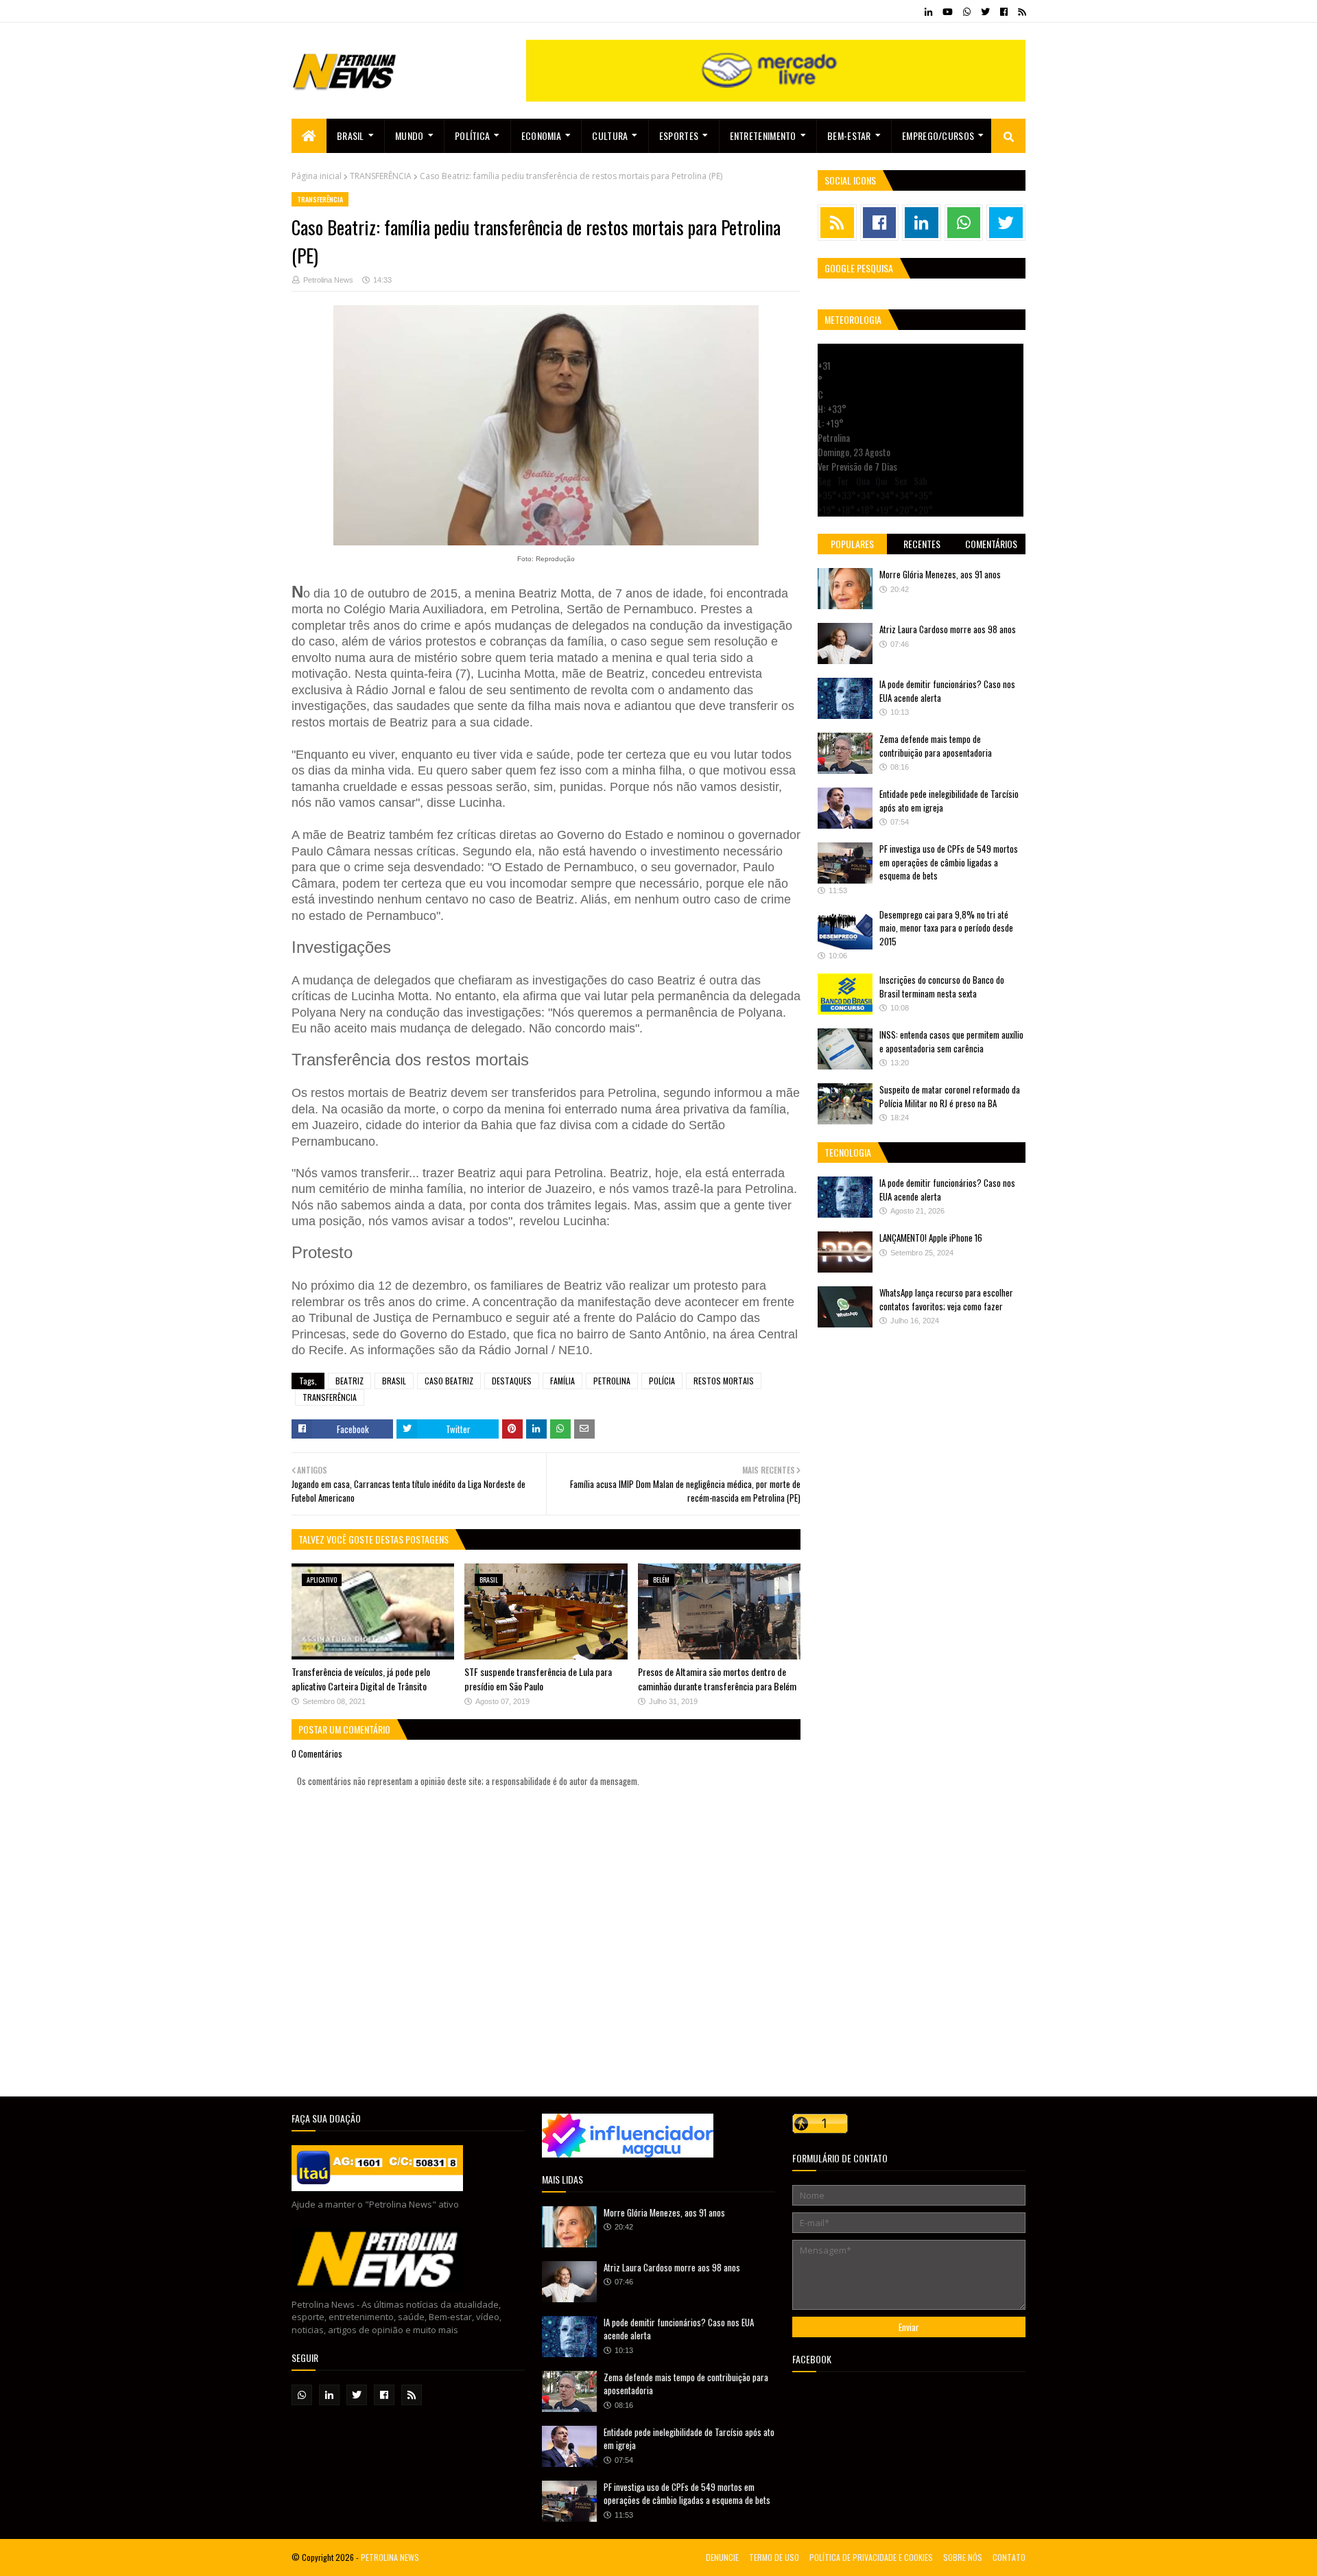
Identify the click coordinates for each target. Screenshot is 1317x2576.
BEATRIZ (349, 1381)
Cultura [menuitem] (610, 135)
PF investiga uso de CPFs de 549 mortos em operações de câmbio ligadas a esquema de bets (949, 862)
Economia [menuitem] (541, 135)
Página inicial (317, 176)
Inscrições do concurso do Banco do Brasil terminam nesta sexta (942, 986)
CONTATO (1009, 2557)
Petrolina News (328, 280)
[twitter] (985, 12)
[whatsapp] (967, 12)
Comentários (991, 544)
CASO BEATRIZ (449, 1381)
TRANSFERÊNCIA (381, 176)
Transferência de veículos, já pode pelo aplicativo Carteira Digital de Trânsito (361, 1679)
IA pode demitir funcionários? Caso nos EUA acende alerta (947, 691)
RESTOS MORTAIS (724, 1381)
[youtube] (948, 12)
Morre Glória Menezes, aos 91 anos (940, 574)
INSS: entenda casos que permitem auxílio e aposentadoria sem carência (951, 1041)
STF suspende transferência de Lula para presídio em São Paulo (538, 1679)
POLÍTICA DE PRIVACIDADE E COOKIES (871, 2557)
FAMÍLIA (562, 1381)
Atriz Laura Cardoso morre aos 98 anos (948, 629)
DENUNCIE (722, 2557)
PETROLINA (612, 1381)
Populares (852, 544)
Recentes (922, 544)
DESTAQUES (512, 1381)
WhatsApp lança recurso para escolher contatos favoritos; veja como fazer (946, 1299)
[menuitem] (309, 136)
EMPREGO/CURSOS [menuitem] (938, 135)
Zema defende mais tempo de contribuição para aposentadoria (936, 746)
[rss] (1020, 12)
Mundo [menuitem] (410, 135)
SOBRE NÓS (963, 2557)
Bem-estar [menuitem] (849, 135)
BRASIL (394, 1381)
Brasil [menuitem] (351, 135)
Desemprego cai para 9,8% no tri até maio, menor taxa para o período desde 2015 (946, 928)
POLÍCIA (662, 1381)
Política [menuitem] (472, 135)
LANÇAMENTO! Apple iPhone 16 (931, 1238)
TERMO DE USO (774, 2557)
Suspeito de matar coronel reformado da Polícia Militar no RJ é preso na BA (950, 1096)
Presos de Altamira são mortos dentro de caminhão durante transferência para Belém (717, 1679)
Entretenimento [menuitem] (763, 135)
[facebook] (1004, 12)
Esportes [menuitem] (679, 135)
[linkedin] (928, 12)
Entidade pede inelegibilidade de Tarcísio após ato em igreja (949, 801)
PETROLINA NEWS (390, 2557)
